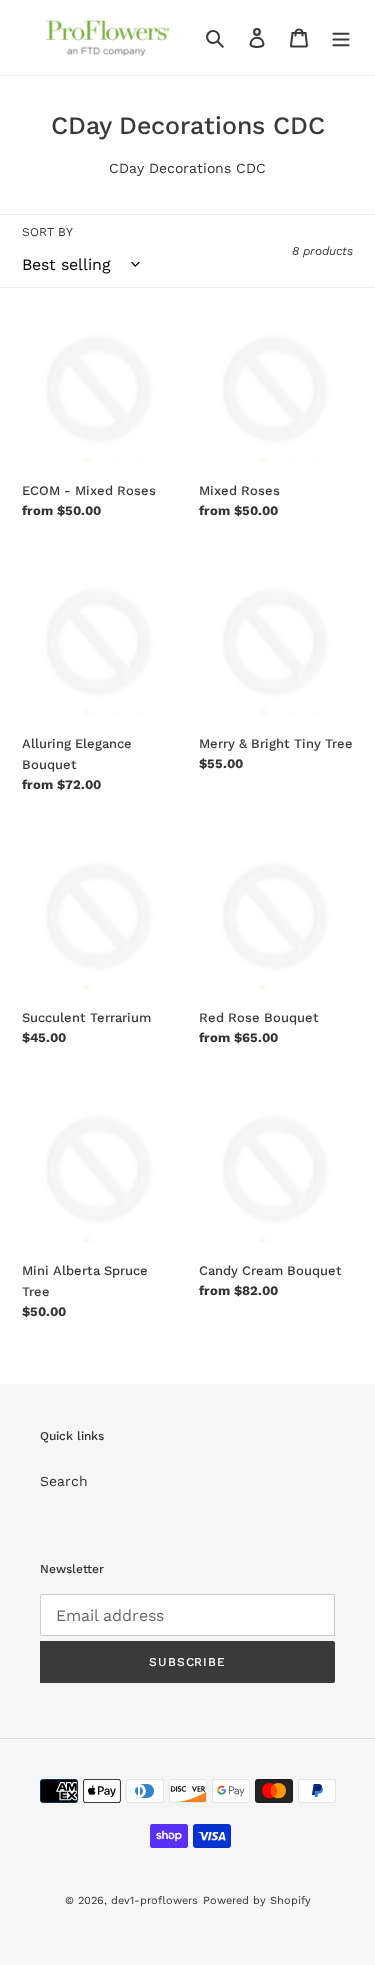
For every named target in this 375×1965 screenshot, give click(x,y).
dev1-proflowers (154, 1900)
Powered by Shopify (257, 1900)
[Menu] (341, 38)
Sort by (47, 232)
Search (64, 1481)
